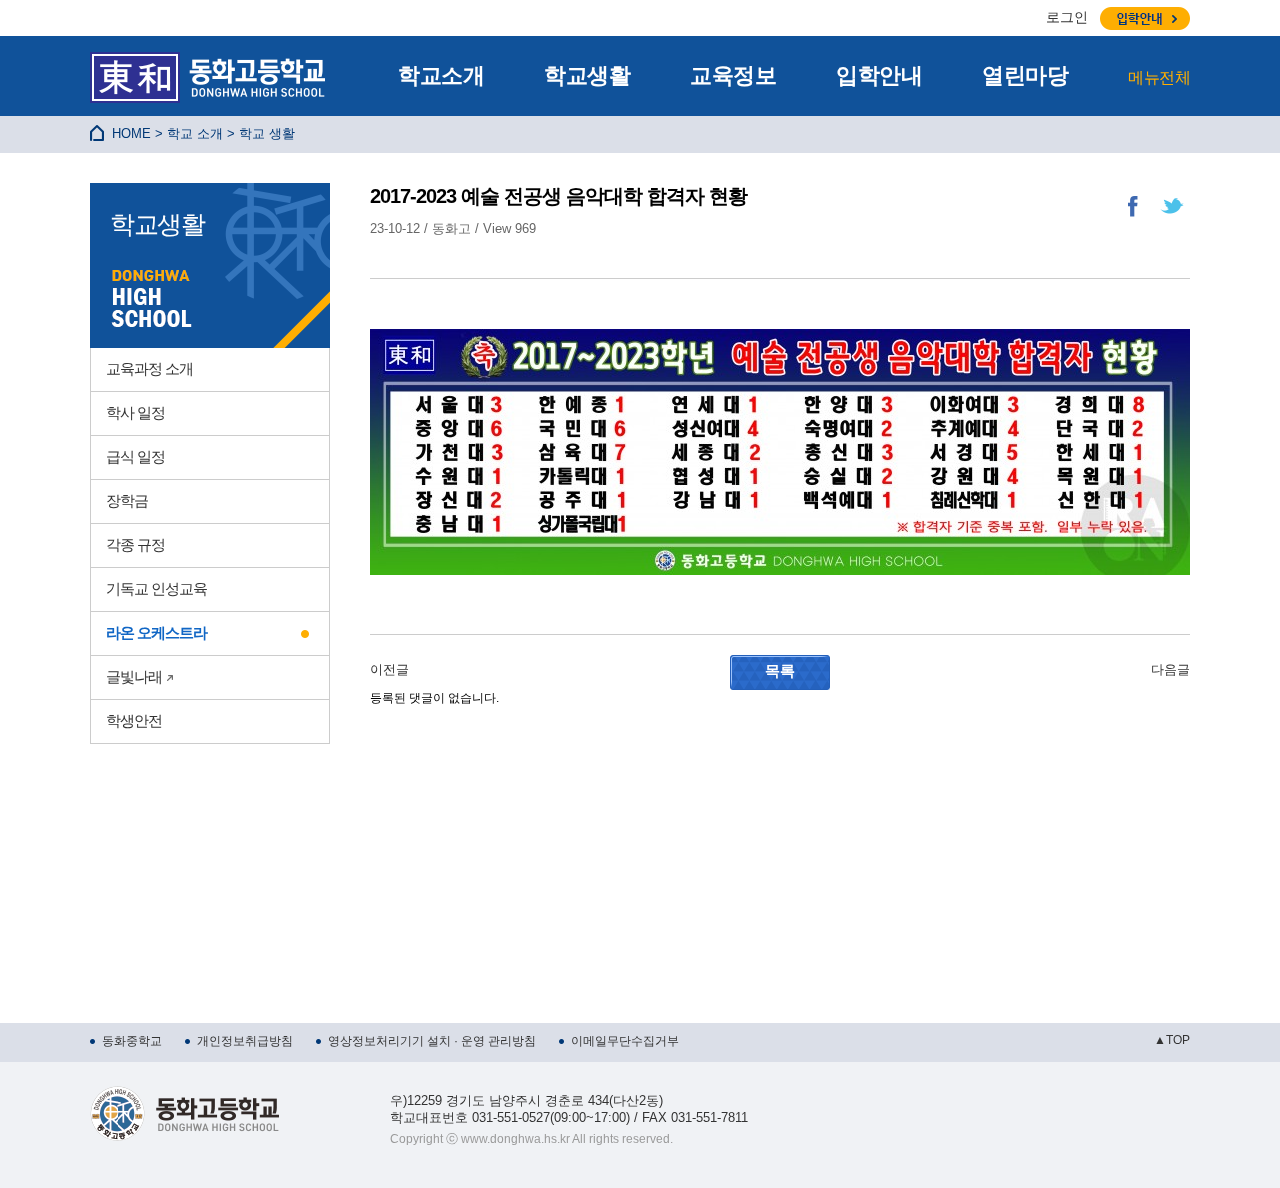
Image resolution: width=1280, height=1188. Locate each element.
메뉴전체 (1159, 77)
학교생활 (587, 75)
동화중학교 (132, 1041)
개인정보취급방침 (245, 1041)
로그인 (1067, 17)
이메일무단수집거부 (625, 1041)
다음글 (1170, 669)
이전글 (389, 669)
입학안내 (879, 75)
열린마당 (1025, 75)
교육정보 (733, 75)
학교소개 (441, 75)
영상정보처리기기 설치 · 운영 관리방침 (432, 1041)
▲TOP (1172, 1040)
